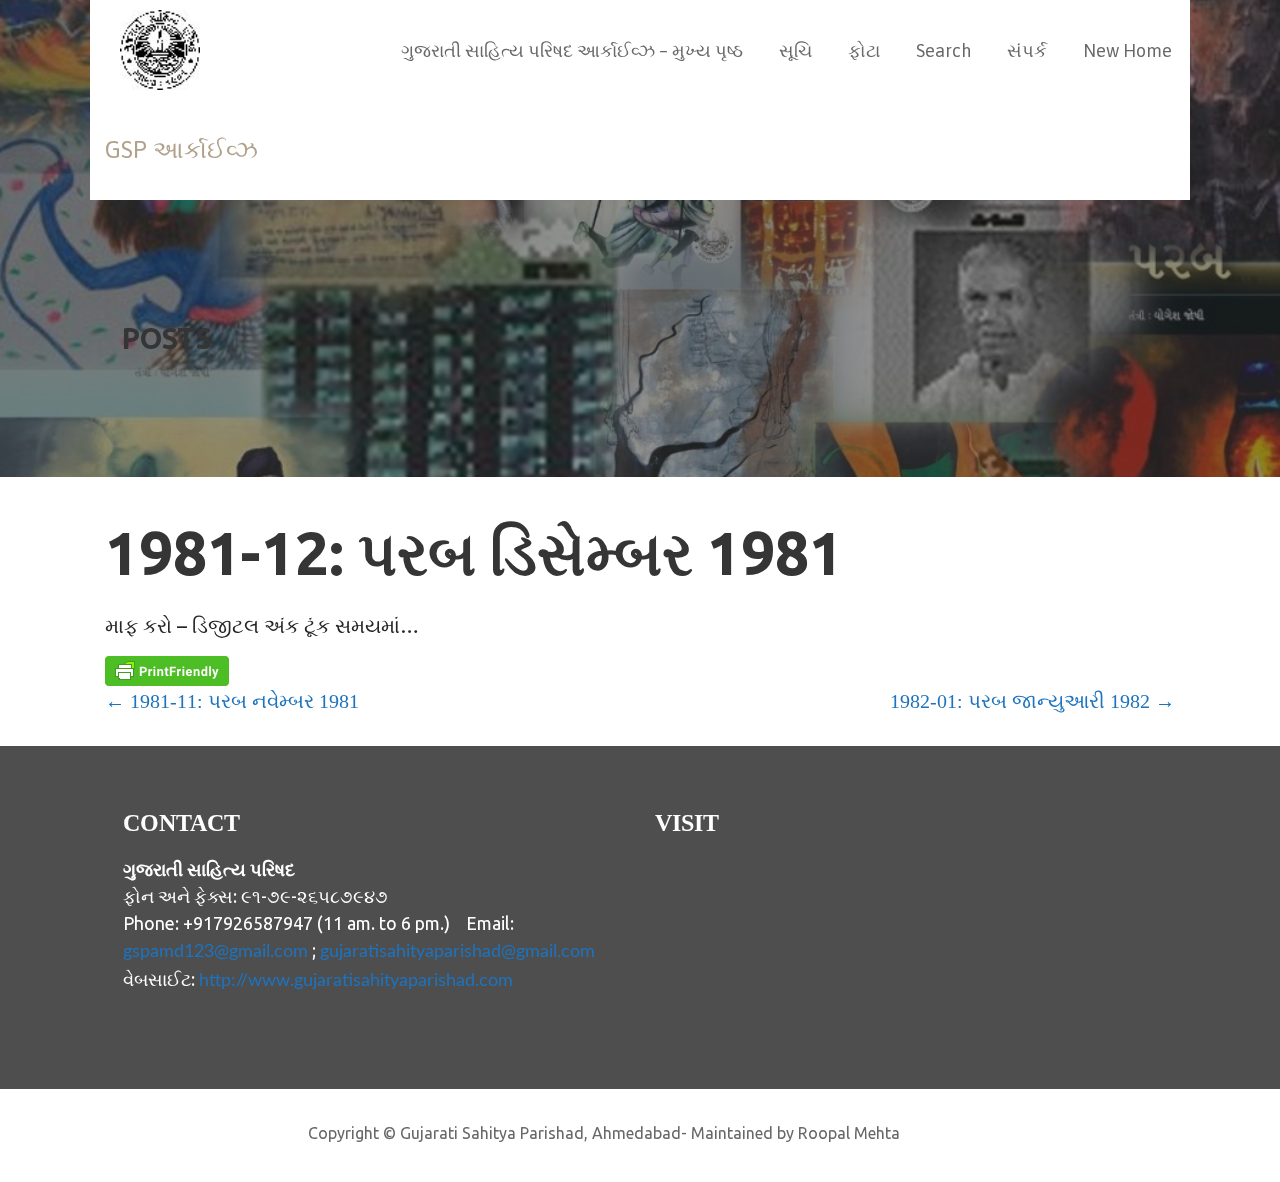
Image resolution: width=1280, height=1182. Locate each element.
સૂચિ (795, 50)
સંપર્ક (1027, 50)
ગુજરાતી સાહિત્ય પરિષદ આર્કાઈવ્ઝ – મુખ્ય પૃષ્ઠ (572, 50)
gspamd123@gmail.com (215, 952)
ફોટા (864, 50)
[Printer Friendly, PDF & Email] (167, 671)
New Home (1127, 50)
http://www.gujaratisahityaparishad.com (356, 981)
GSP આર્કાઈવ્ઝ (181, 149)
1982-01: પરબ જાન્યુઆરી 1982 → (1032, 701)
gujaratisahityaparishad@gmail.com (457, 952)
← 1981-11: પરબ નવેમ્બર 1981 (232, 701)
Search (943, 50)
